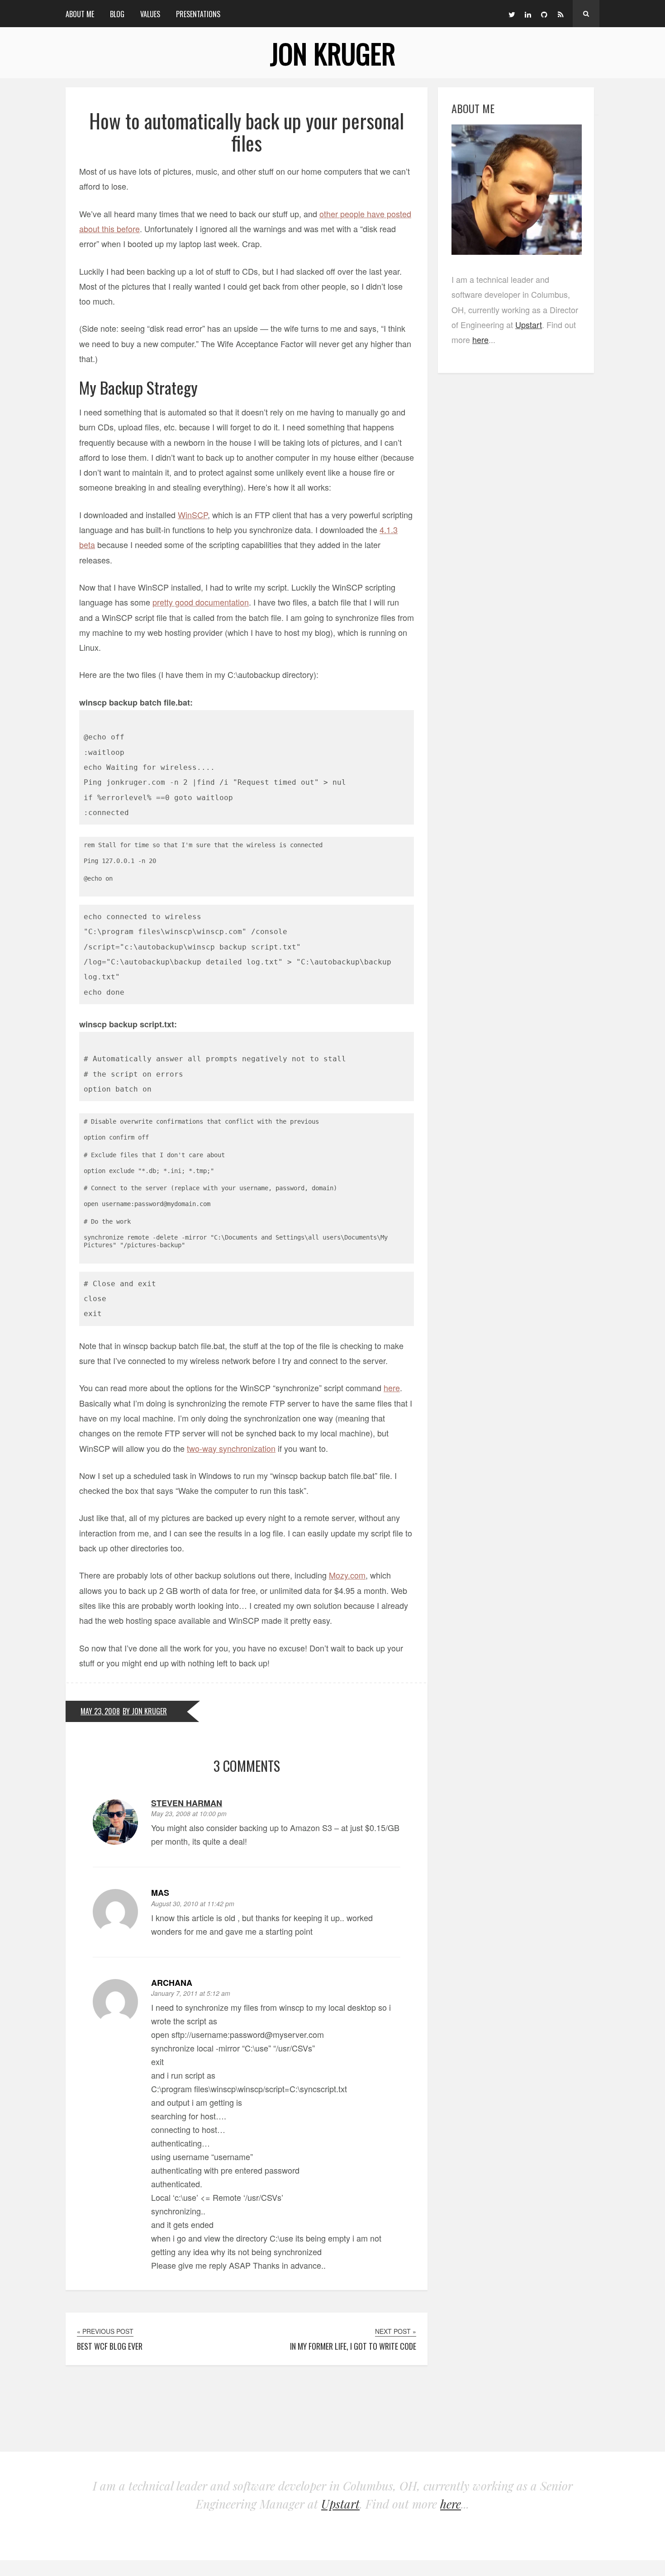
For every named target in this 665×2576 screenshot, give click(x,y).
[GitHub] (544, 14)
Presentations (198, 14)
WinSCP (193, 515)
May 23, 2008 (100, 1711)
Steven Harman (187, 1803)
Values (150, 14)
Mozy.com (347, 1575)
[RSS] (560, 14)
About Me (80, 14)
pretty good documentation (201, 602)
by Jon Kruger (145, 1711)
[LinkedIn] (528, 14)
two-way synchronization (231, 1448)
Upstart (529, 324)
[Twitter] (512, 14)
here (392, 1388)
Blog (117, 14)
